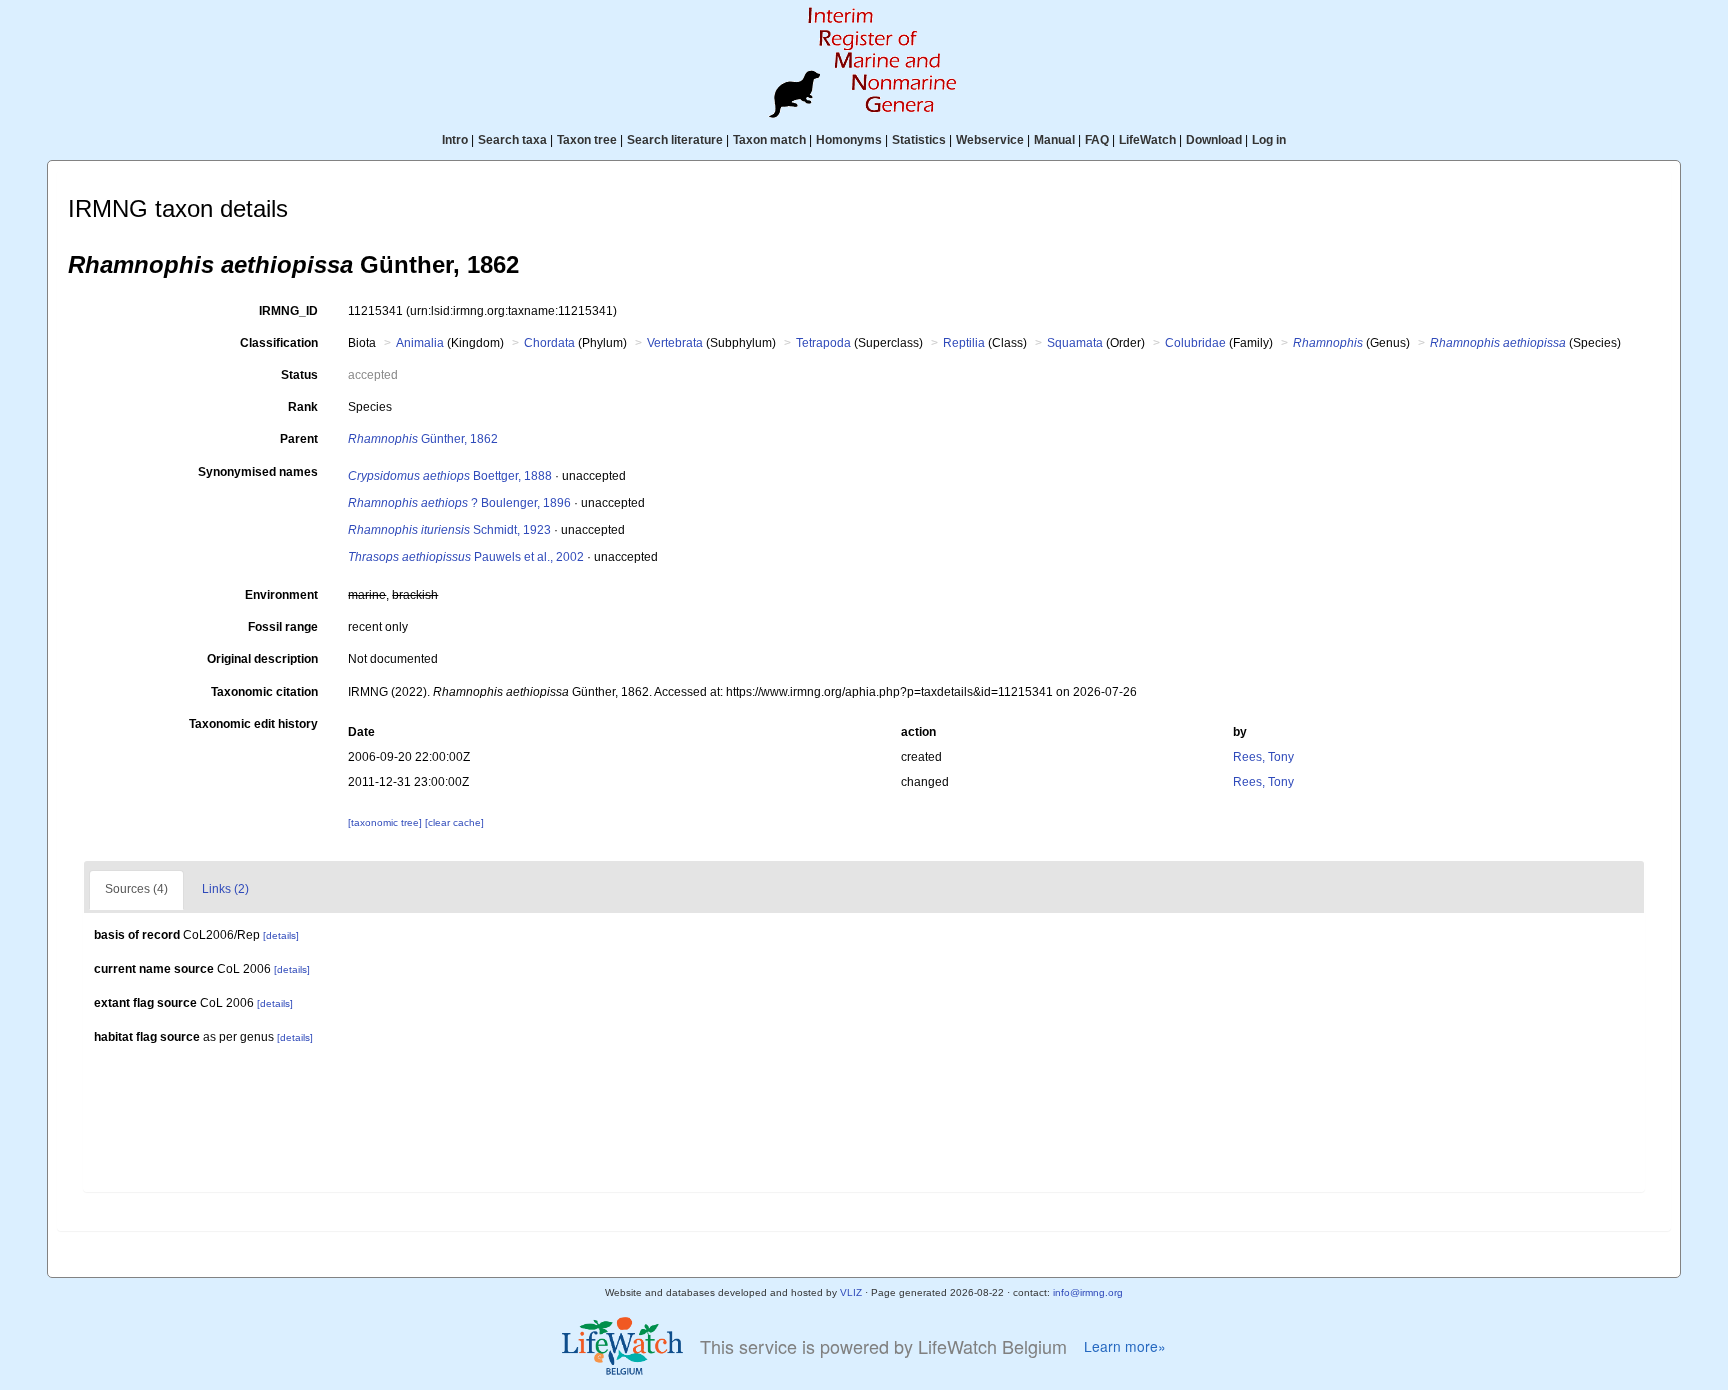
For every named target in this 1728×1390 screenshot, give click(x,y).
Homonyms (849, 140)
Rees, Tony (1263, 757)
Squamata (1075, 343)
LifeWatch (1147, 140)
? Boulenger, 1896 (459, 503)
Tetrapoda (823, 343)
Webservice (990, 140)
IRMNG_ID (288, 311)
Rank (303, 407)
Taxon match (769, 140)
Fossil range (283, 627)
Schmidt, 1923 (449, 530)
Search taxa (512, 140)
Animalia (420, 343)
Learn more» (1125, 1346)
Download (1214, 140)
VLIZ (851, 1292)
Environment (281, 595)
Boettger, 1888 (450, 476)
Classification (279, 343)
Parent (299, 439)
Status (299, 375)
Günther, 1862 (423, 439)
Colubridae (1195, 343)
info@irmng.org (1088, 1292)
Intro (455, 140)
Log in (1269, 140)
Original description (262, 659)
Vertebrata (675, 343)
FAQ (1097, 140)
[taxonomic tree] (386, 822)
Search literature (675, 140)
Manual (1054, 140)
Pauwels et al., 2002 (466, 557)
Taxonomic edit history (253, 724)
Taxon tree (587, 140)
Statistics (919, 140)
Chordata (549, 343)
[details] (281, 935)
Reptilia (964, 343)
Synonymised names (258, 472)
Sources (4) (136, 889)
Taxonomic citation (264, 692)
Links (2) (225, 889)
